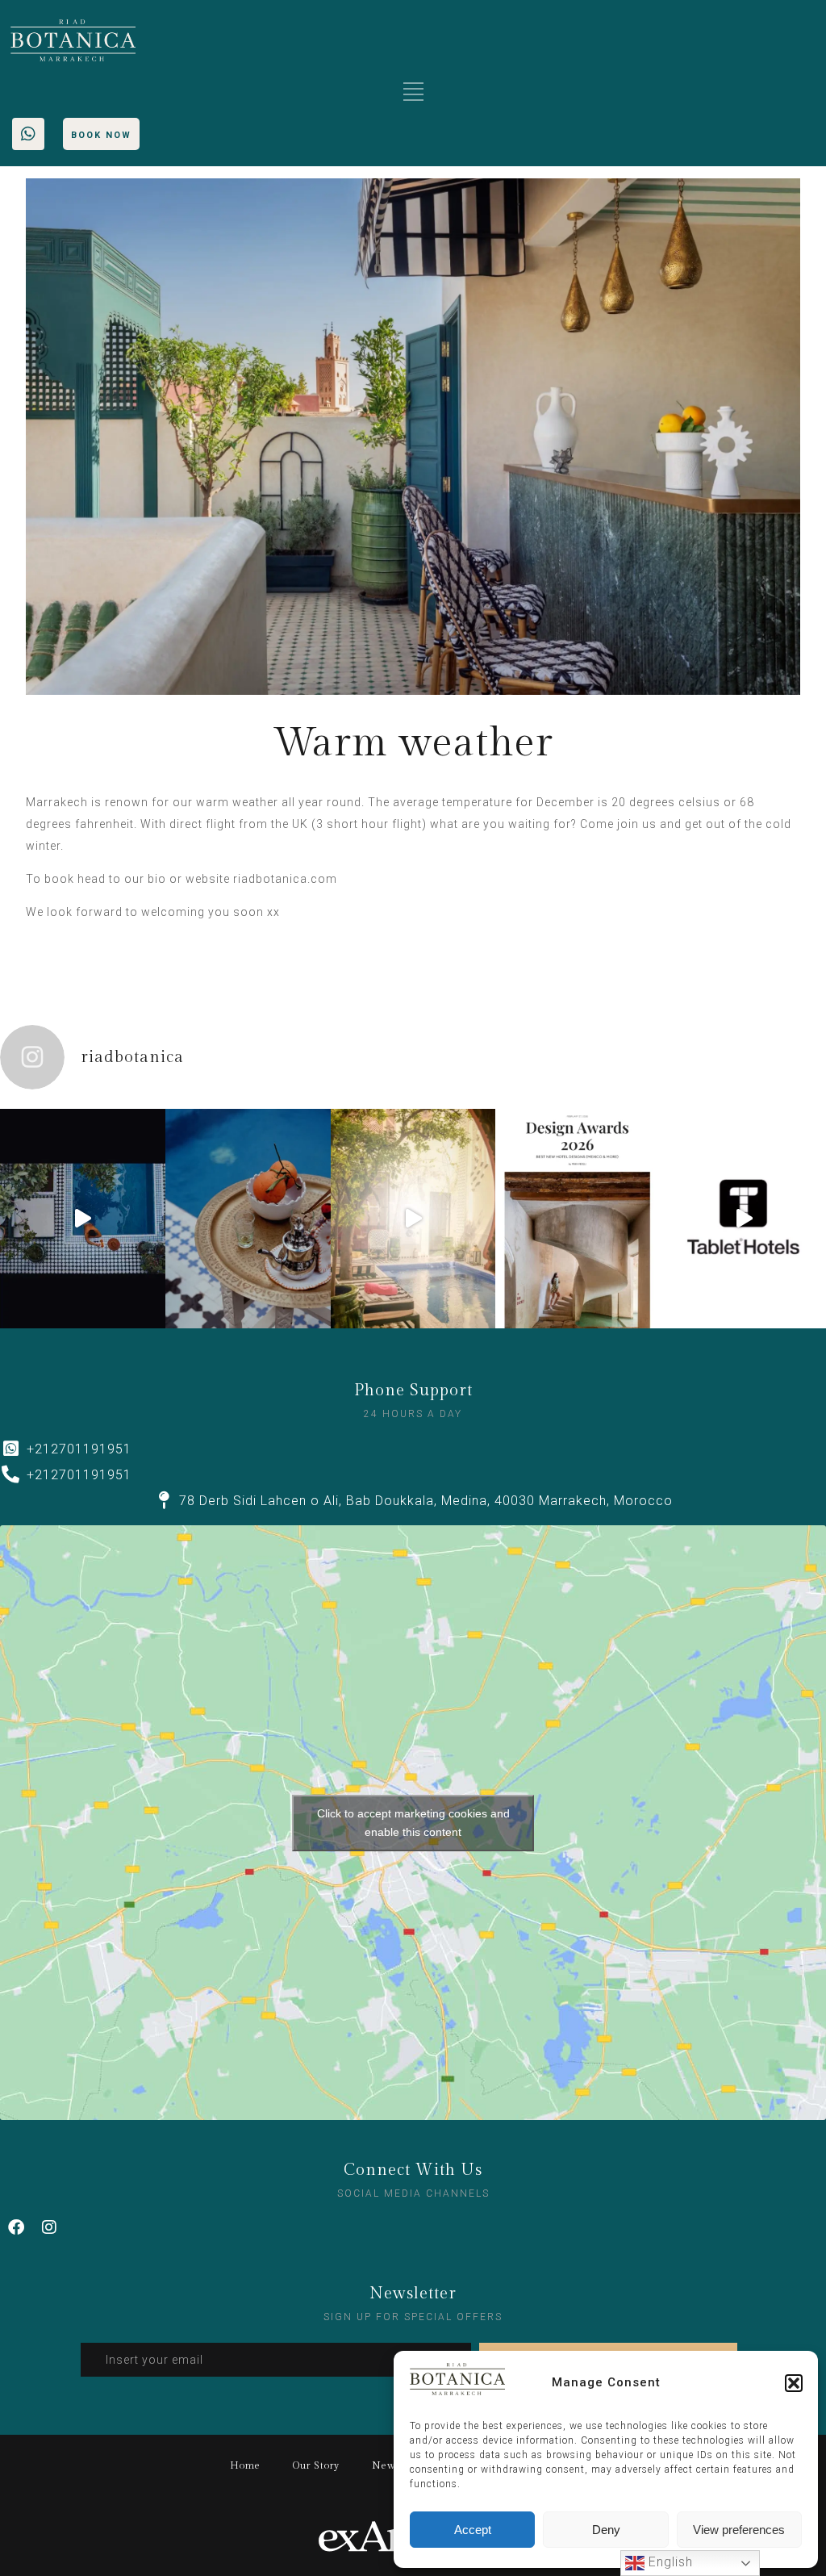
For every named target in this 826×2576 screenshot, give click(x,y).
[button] (794, 2383)
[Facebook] (16, 2227)
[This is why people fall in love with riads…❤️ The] (248, 1219)
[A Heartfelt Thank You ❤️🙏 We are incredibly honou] (578, 1219)
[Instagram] (49, 2227)
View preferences (739, 2530)
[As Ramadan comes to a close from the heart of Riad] (413, 1219)
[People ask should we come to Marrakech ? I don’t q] (83, 1219)
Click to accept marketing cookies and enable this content (413, 1823)
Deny (606, 2530)
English (669, 2562)
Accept (473, 2530)
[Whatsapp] (28, 134)
